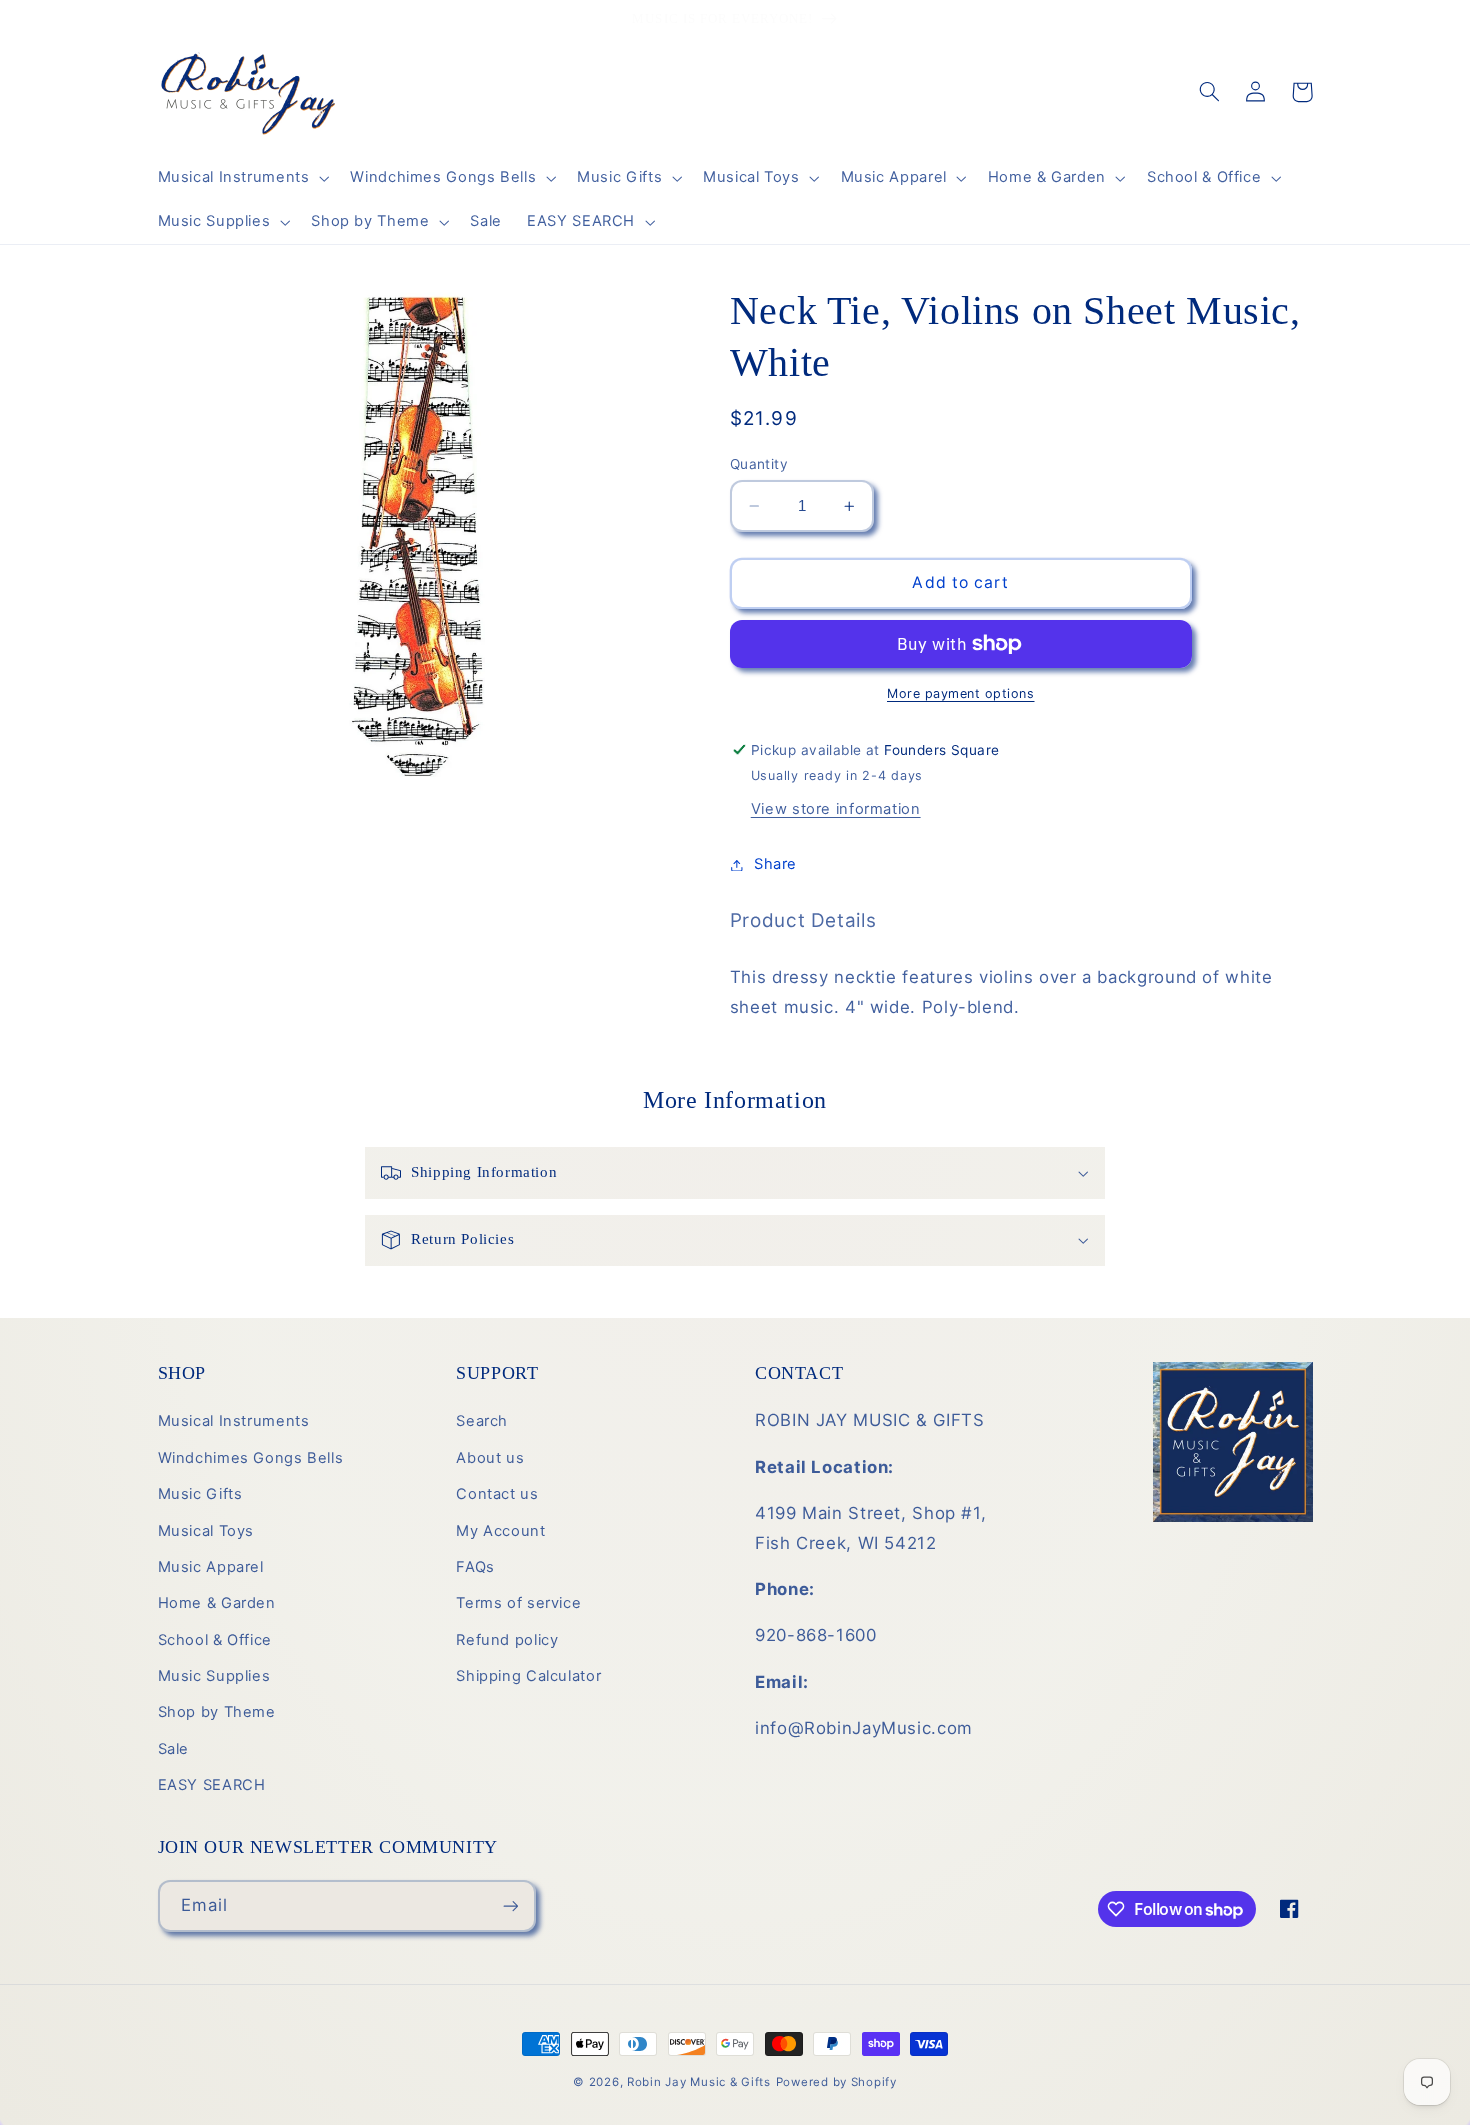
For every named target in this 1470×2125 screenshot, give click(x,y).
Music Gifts (200, 1494)
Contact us (497, 1494)
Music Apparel (211, 1567)
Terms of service (518, 1603)
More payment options (961, 693)
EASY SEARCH (212, 1785)
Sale (174, 1749)
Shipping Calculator (528, 1676)
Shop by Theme (217, 1712)
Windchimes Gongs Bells (251, 1458)
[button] (241, 178)
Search (482, 1421)
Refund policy (507, 1640)
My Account (500, 1531)
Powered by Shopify (836, 2082)
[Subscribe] (510, 1905)
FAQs (475, 1567)
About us (490, 1458)
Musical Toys (206, 1531)
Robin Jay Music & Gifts (699, 2082)
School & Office (215, 1640)
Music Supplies (214, 1676)
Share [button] (775, 864)
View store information (836, 809)
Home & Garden (217, 1603)
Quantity (759, 464)
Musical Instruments (234, 1421)
